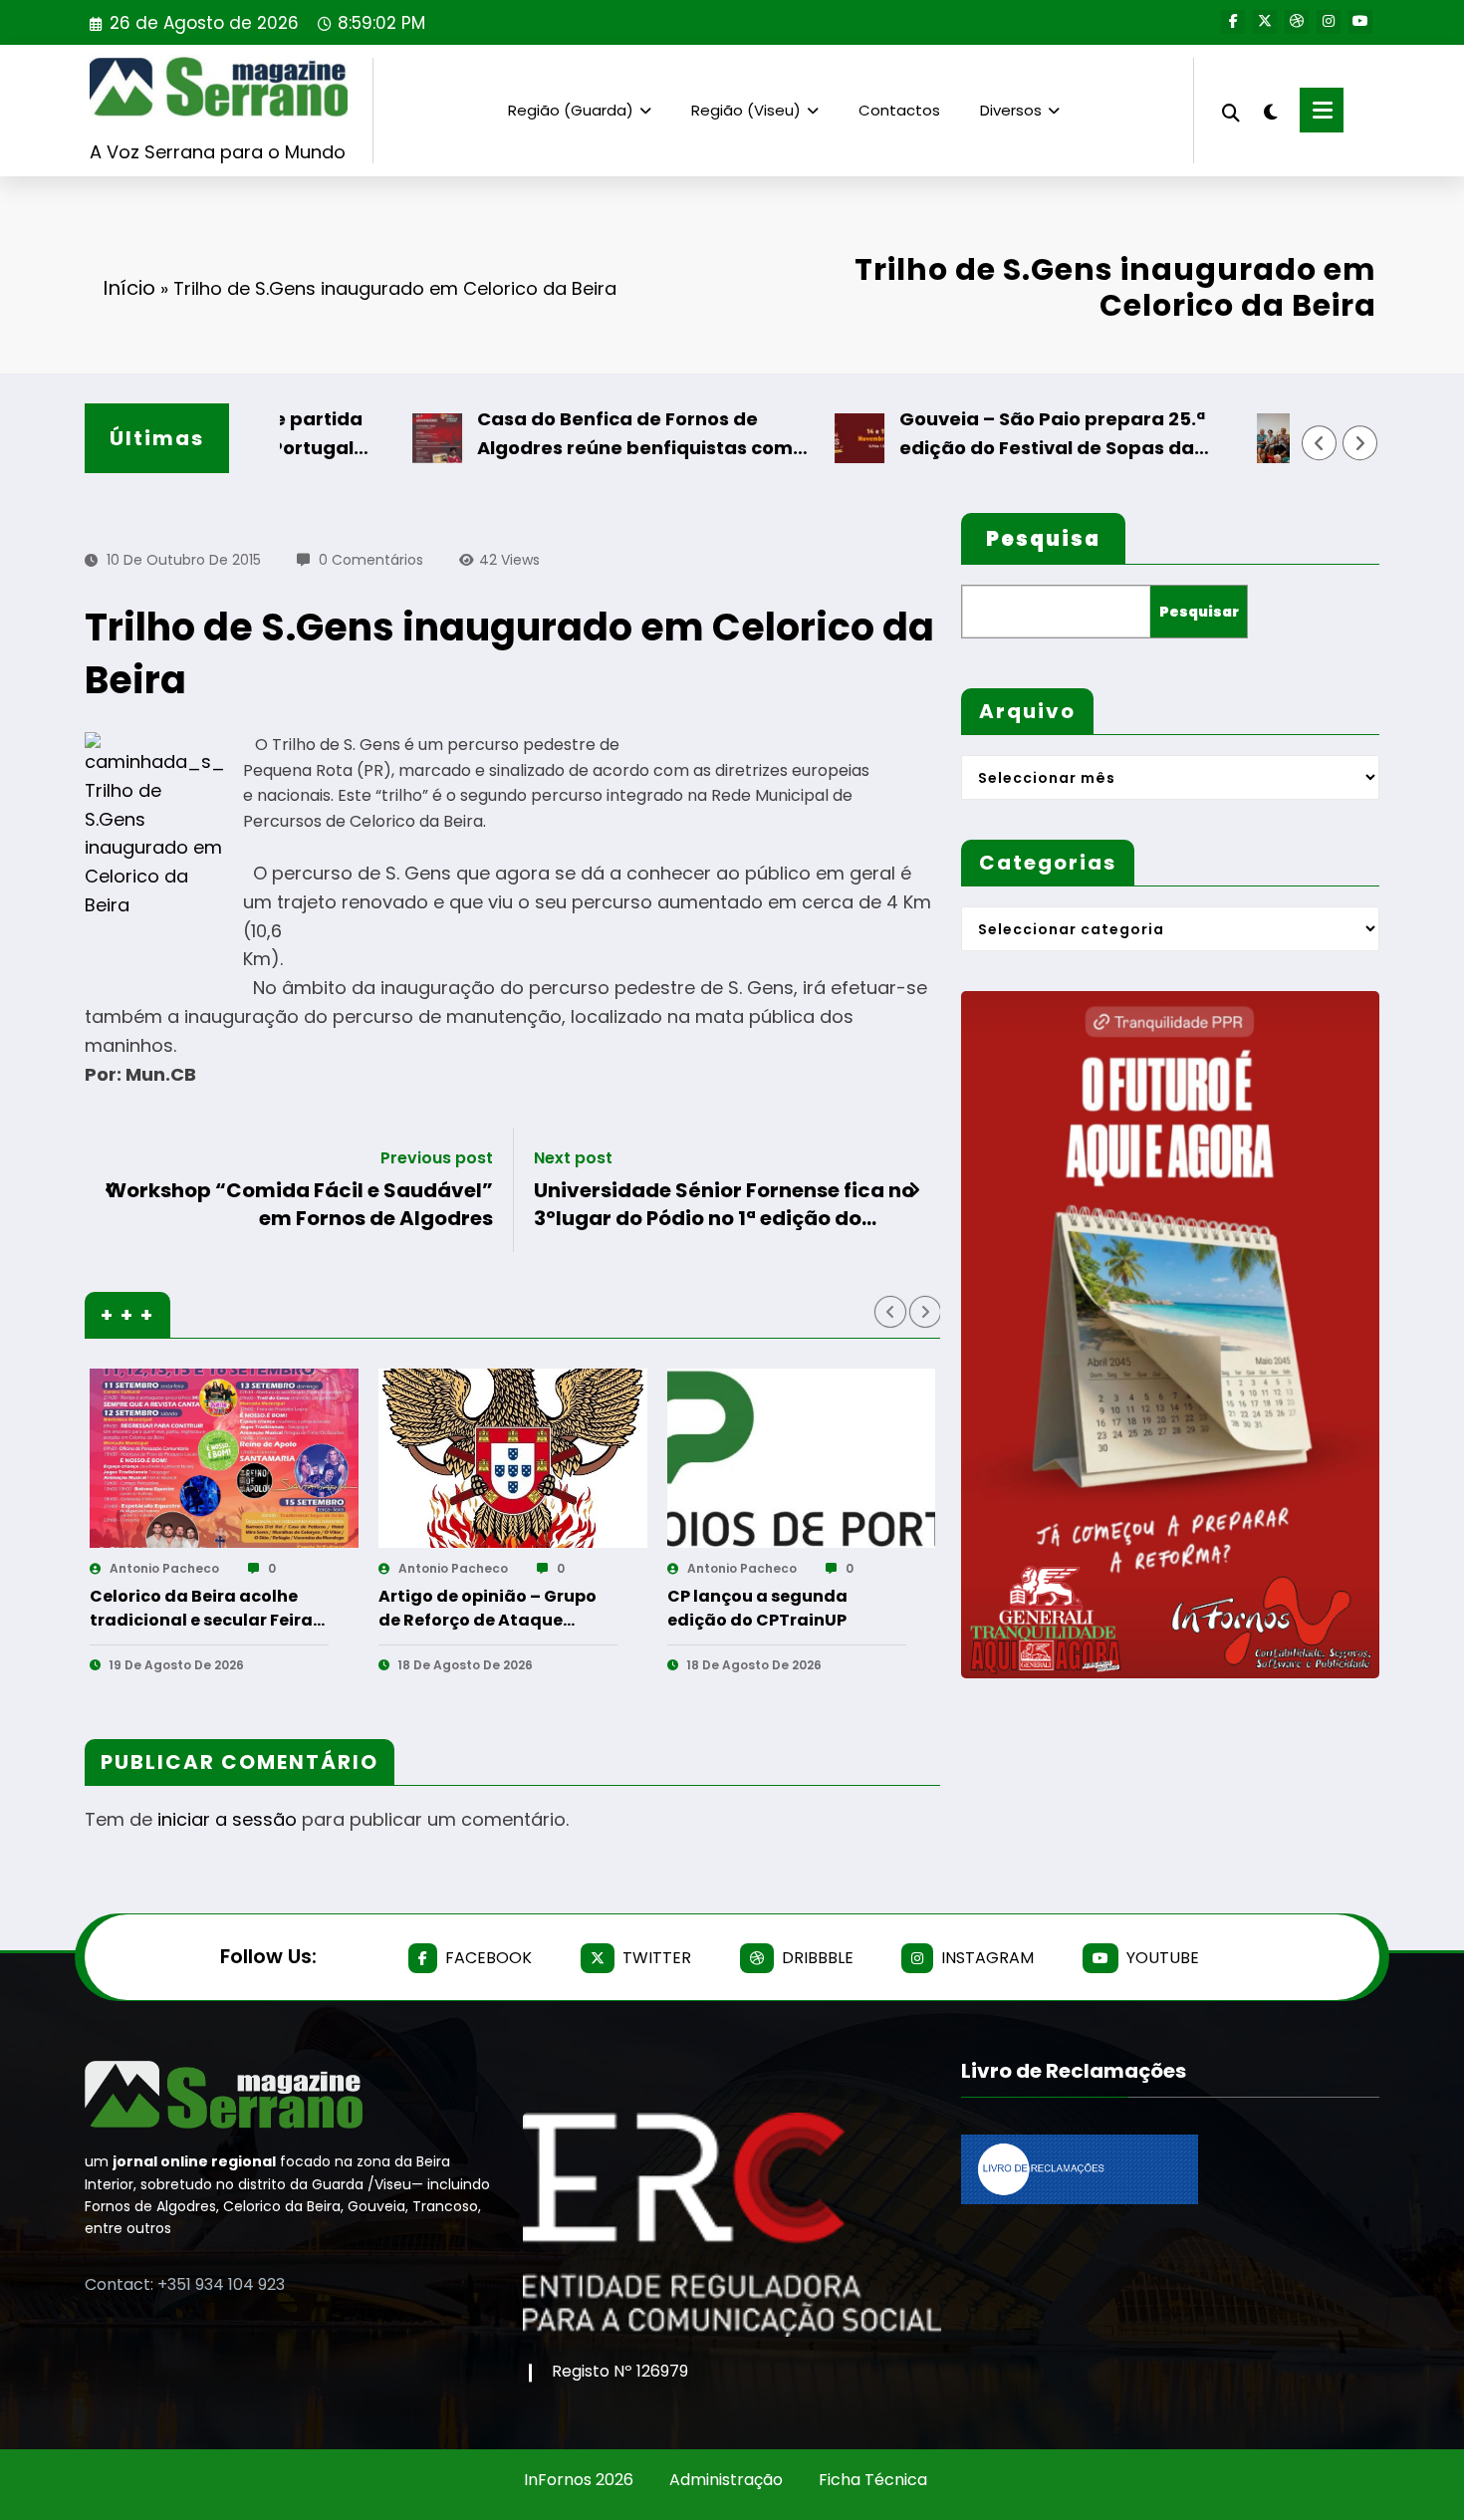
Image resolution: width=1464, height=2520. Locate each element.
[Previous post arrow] (111, 1190)
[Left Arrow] (1320, 443)
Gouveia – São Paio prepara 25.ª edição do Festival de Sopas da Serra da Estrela (974, 435)
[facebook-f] (1233, 22)
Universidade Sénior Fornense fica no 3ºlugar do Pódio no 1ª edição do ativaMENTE (724, 1205)
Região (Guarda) (571, 110)
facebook (488, 1958)
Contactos (899, 110)
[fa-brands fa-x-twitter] (1265, 22)
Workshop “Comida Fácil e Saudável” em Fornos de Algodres (299, 1204)
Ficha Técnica (873, 2480)
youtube (1163, 1958)
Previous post (437, 1158)
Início (129, 288)
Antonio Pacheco (316, 1568)
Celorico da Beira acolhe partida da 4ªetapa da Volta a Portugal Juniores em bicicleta (639, 1609)
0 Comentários (371, 560)
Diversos (1011, 110)
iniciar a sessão (227, 1819)
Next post (573, 1158)
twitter (657, 1958)
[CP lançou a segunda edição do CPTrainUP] (375, 1458)
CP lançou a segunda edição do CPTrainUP (331, 1608)
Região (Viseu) (746, 110)
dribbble (818, 1958)
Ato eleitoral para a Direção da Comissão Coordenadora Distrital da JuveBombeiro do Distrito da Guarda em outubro (937, 1609)
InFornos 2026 (579, 2480)
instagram (987, 1958)
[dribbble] (1297, 22)
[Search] (1231, 110)
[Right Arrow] (1360, 443)
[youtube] (1360, 22)
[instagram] (1329, 22)
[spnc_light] (1270, 110)
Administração (726, 2480)
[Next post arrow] (914, 1190)
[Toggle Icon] (1322, 110)
